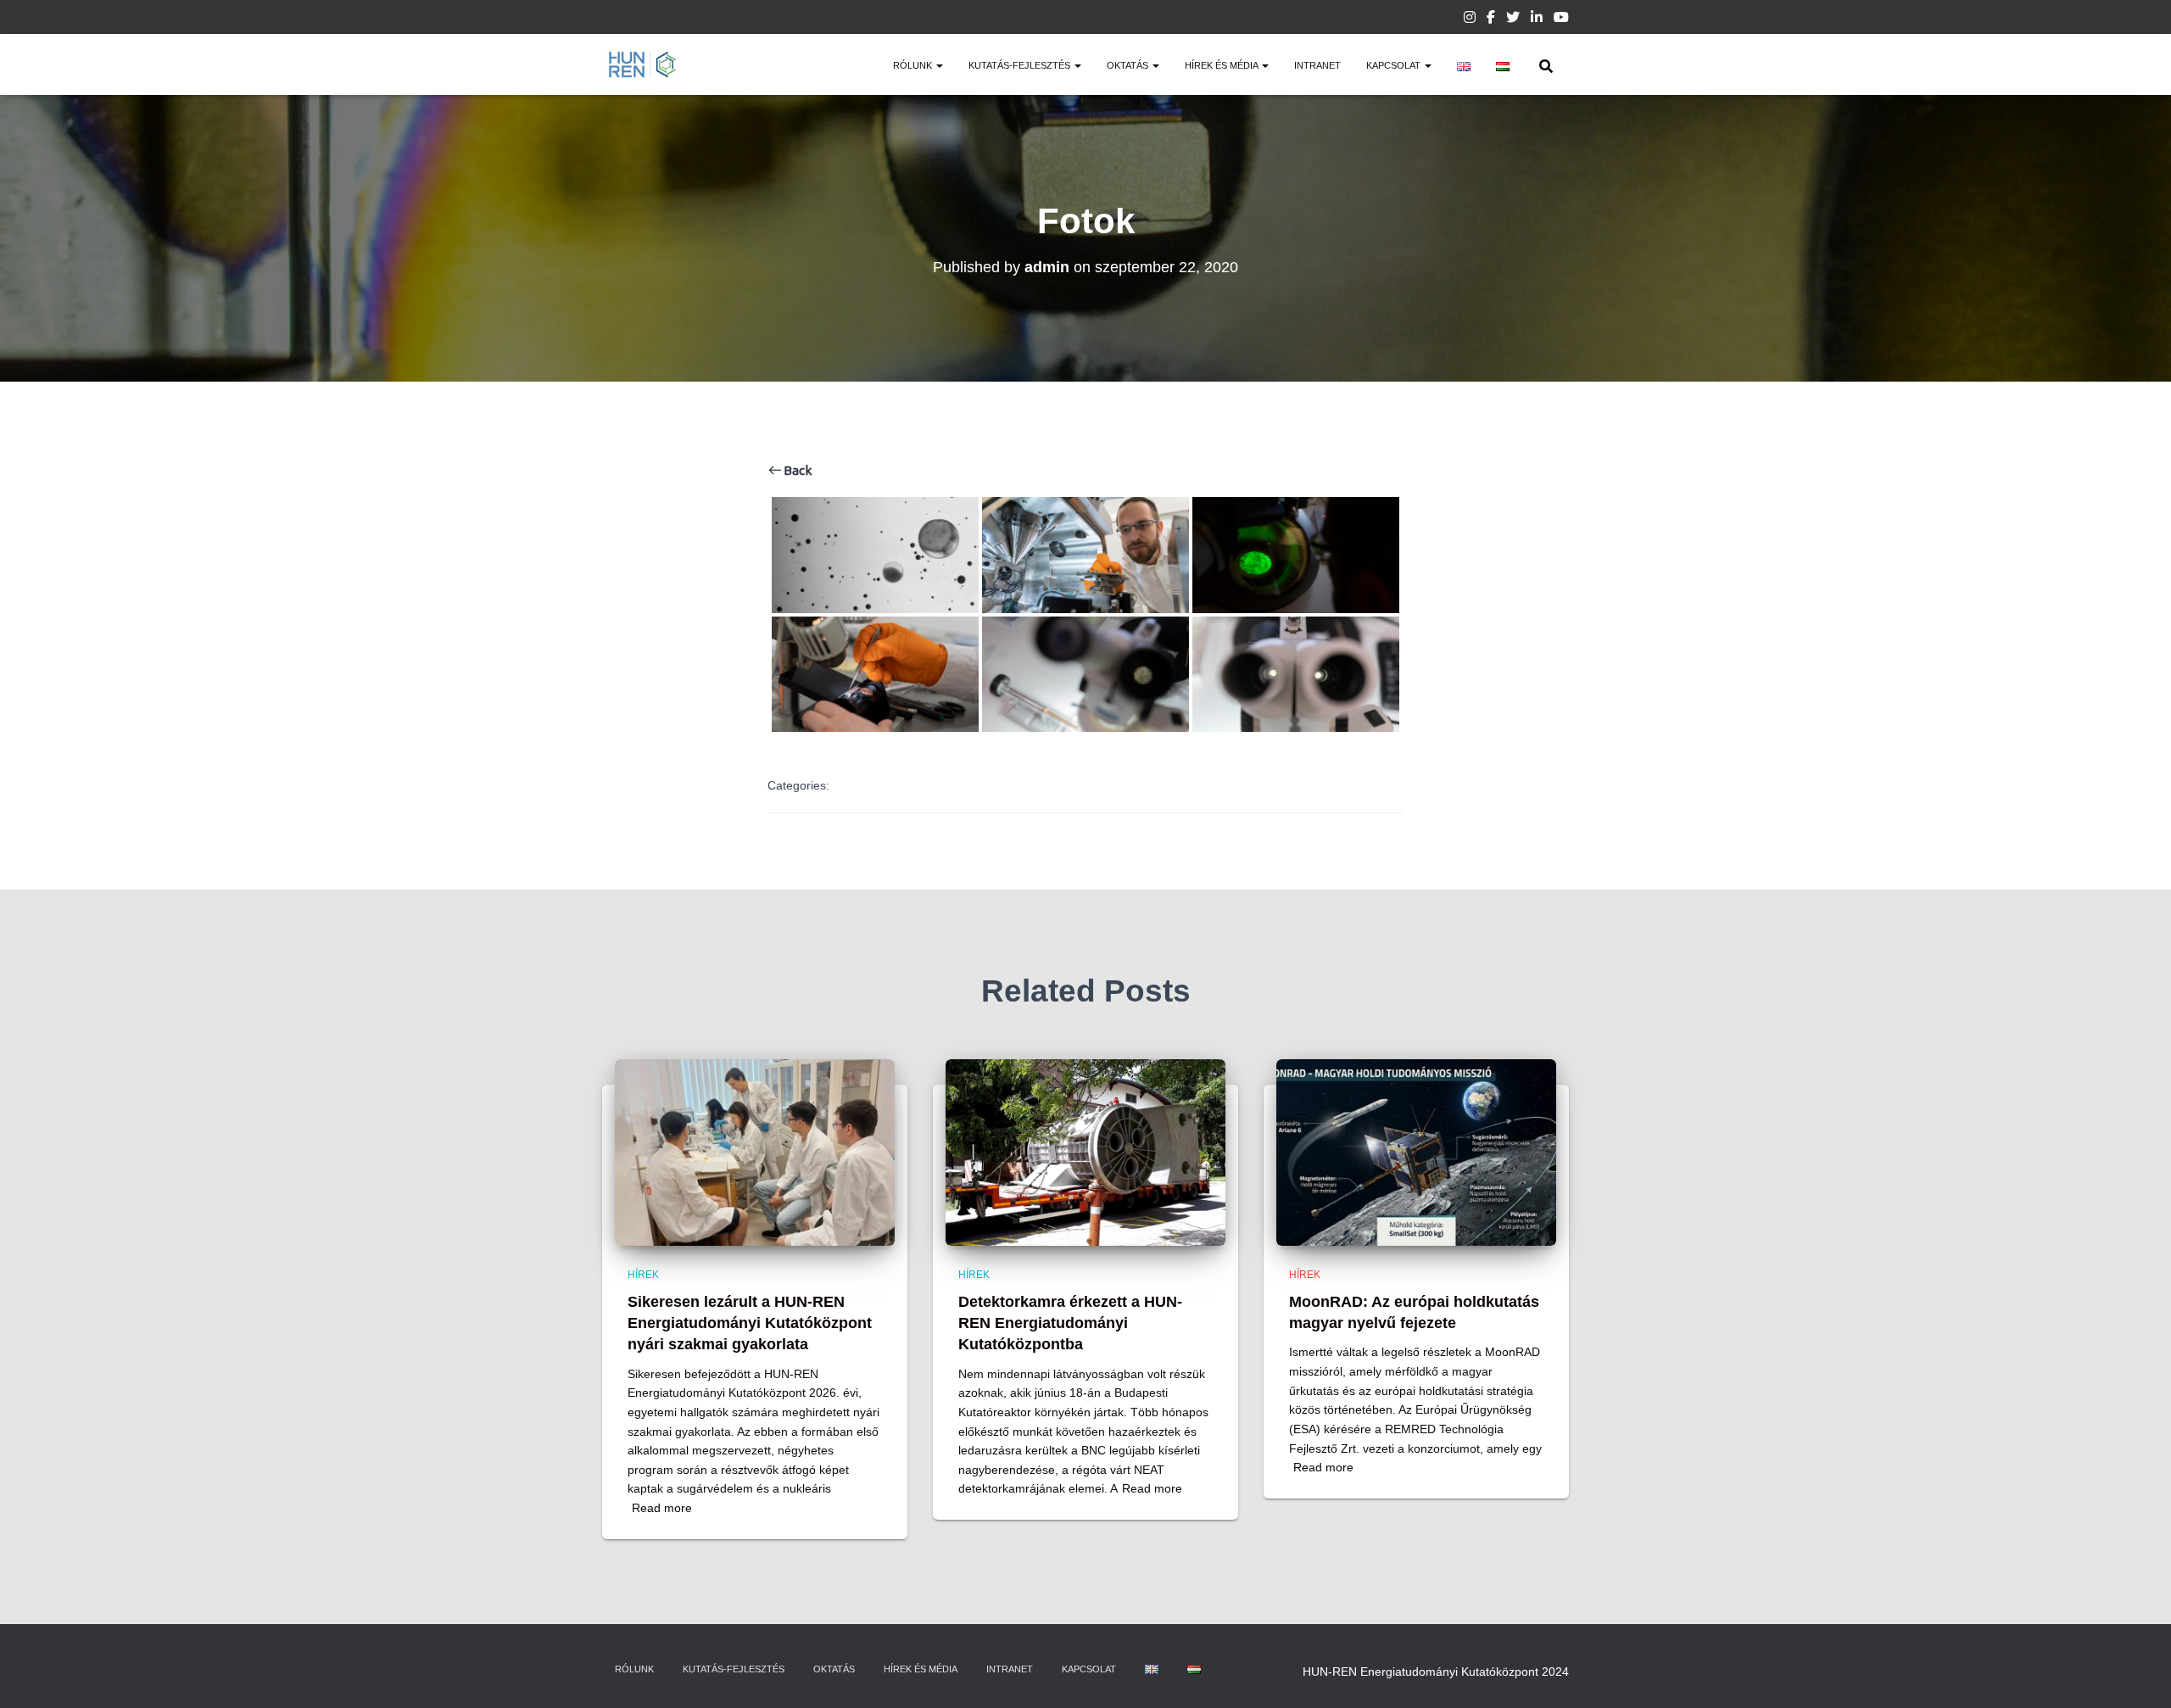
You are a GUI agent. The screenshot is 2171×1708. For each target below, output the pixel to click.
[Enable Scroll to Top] (2138, 1674)
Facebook (1491, 20)
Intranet (1317, 65)
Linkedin (1537, 20)
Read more (662, 1508)
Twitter (1513, 20)
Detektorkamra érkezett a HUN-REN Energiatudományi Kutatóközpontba (1070, 1323)
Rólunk (914, 65)
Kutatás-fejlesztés (1021, 65)
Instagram (1470, 20)
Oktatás (1129, 65)
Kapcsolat (1395, 65)
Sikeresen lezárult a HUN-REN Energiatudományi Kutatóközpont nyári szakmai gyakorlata (750, 1323)
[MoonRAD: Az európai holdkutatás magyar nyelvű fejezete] (1416, 1151)
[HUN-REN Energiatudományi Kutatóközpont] (642, 64)
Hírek (643, 1275)
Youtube (1561, 20)
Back (796, 470)
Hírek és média (1222, 65)
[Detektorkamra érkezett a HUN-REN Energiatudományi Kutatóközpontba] (1085, 1151)
